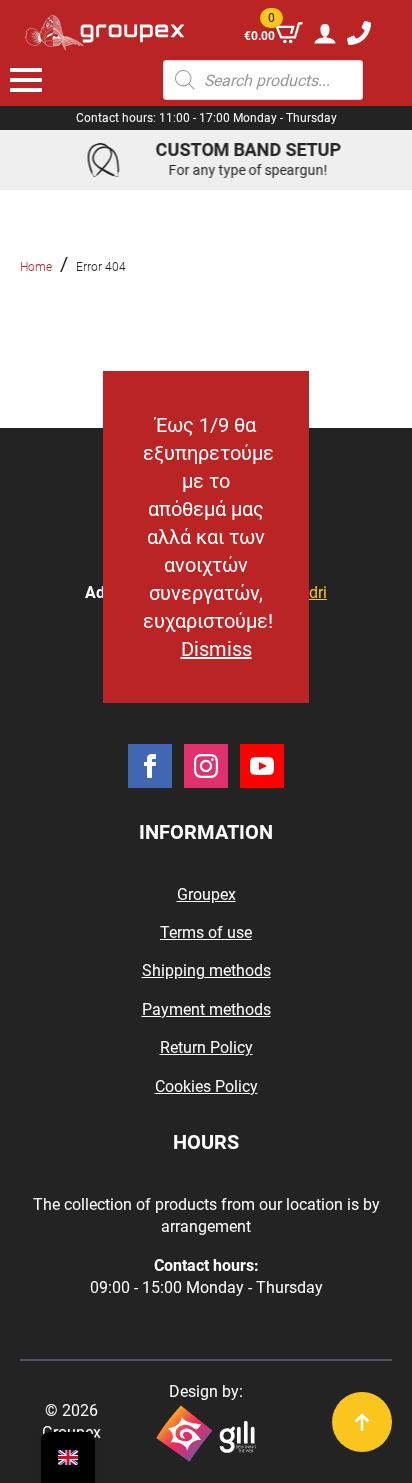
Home (36, 267)
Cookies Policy (206, 1086)
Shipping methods (206, 970)
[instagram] (206, 766)
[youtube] (262, 766)
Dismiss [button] (216, 649)
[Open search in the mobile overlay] (263, 80)
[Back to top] (362, 1422)
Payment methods (206, 1009)
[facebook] (150, 766)
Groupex (206, 894)
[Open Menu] (26, 80)
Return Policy (206, 1047)
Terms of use (206, 932)
